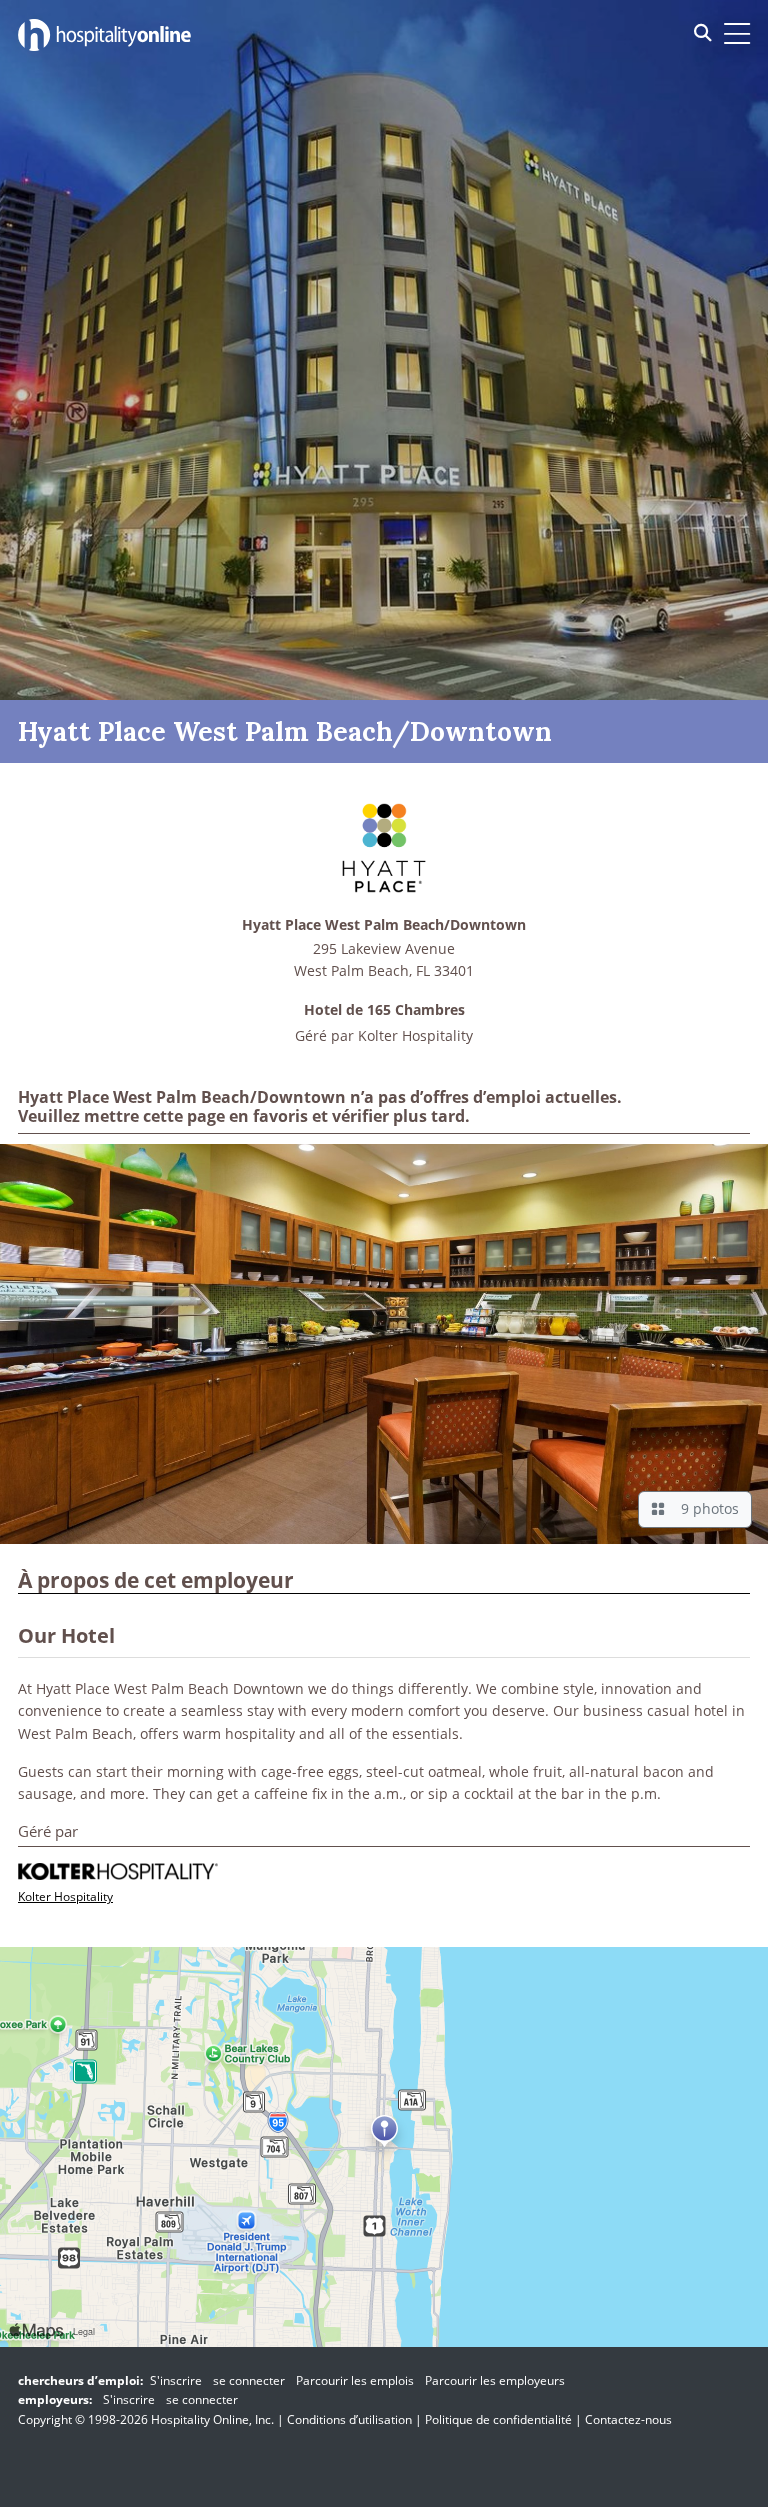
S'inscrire (176, 2380)
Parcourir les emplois (355, 2380)
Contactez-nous (628, 2419)
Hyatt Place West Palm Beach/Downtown (384, 925)
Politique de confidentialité (498, 2419)
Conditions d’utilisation (349, 2419)
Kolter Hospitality (415, 1035)
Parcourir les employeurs (495, 2380)
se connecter (249, 2380)
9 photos (706, 1508)
